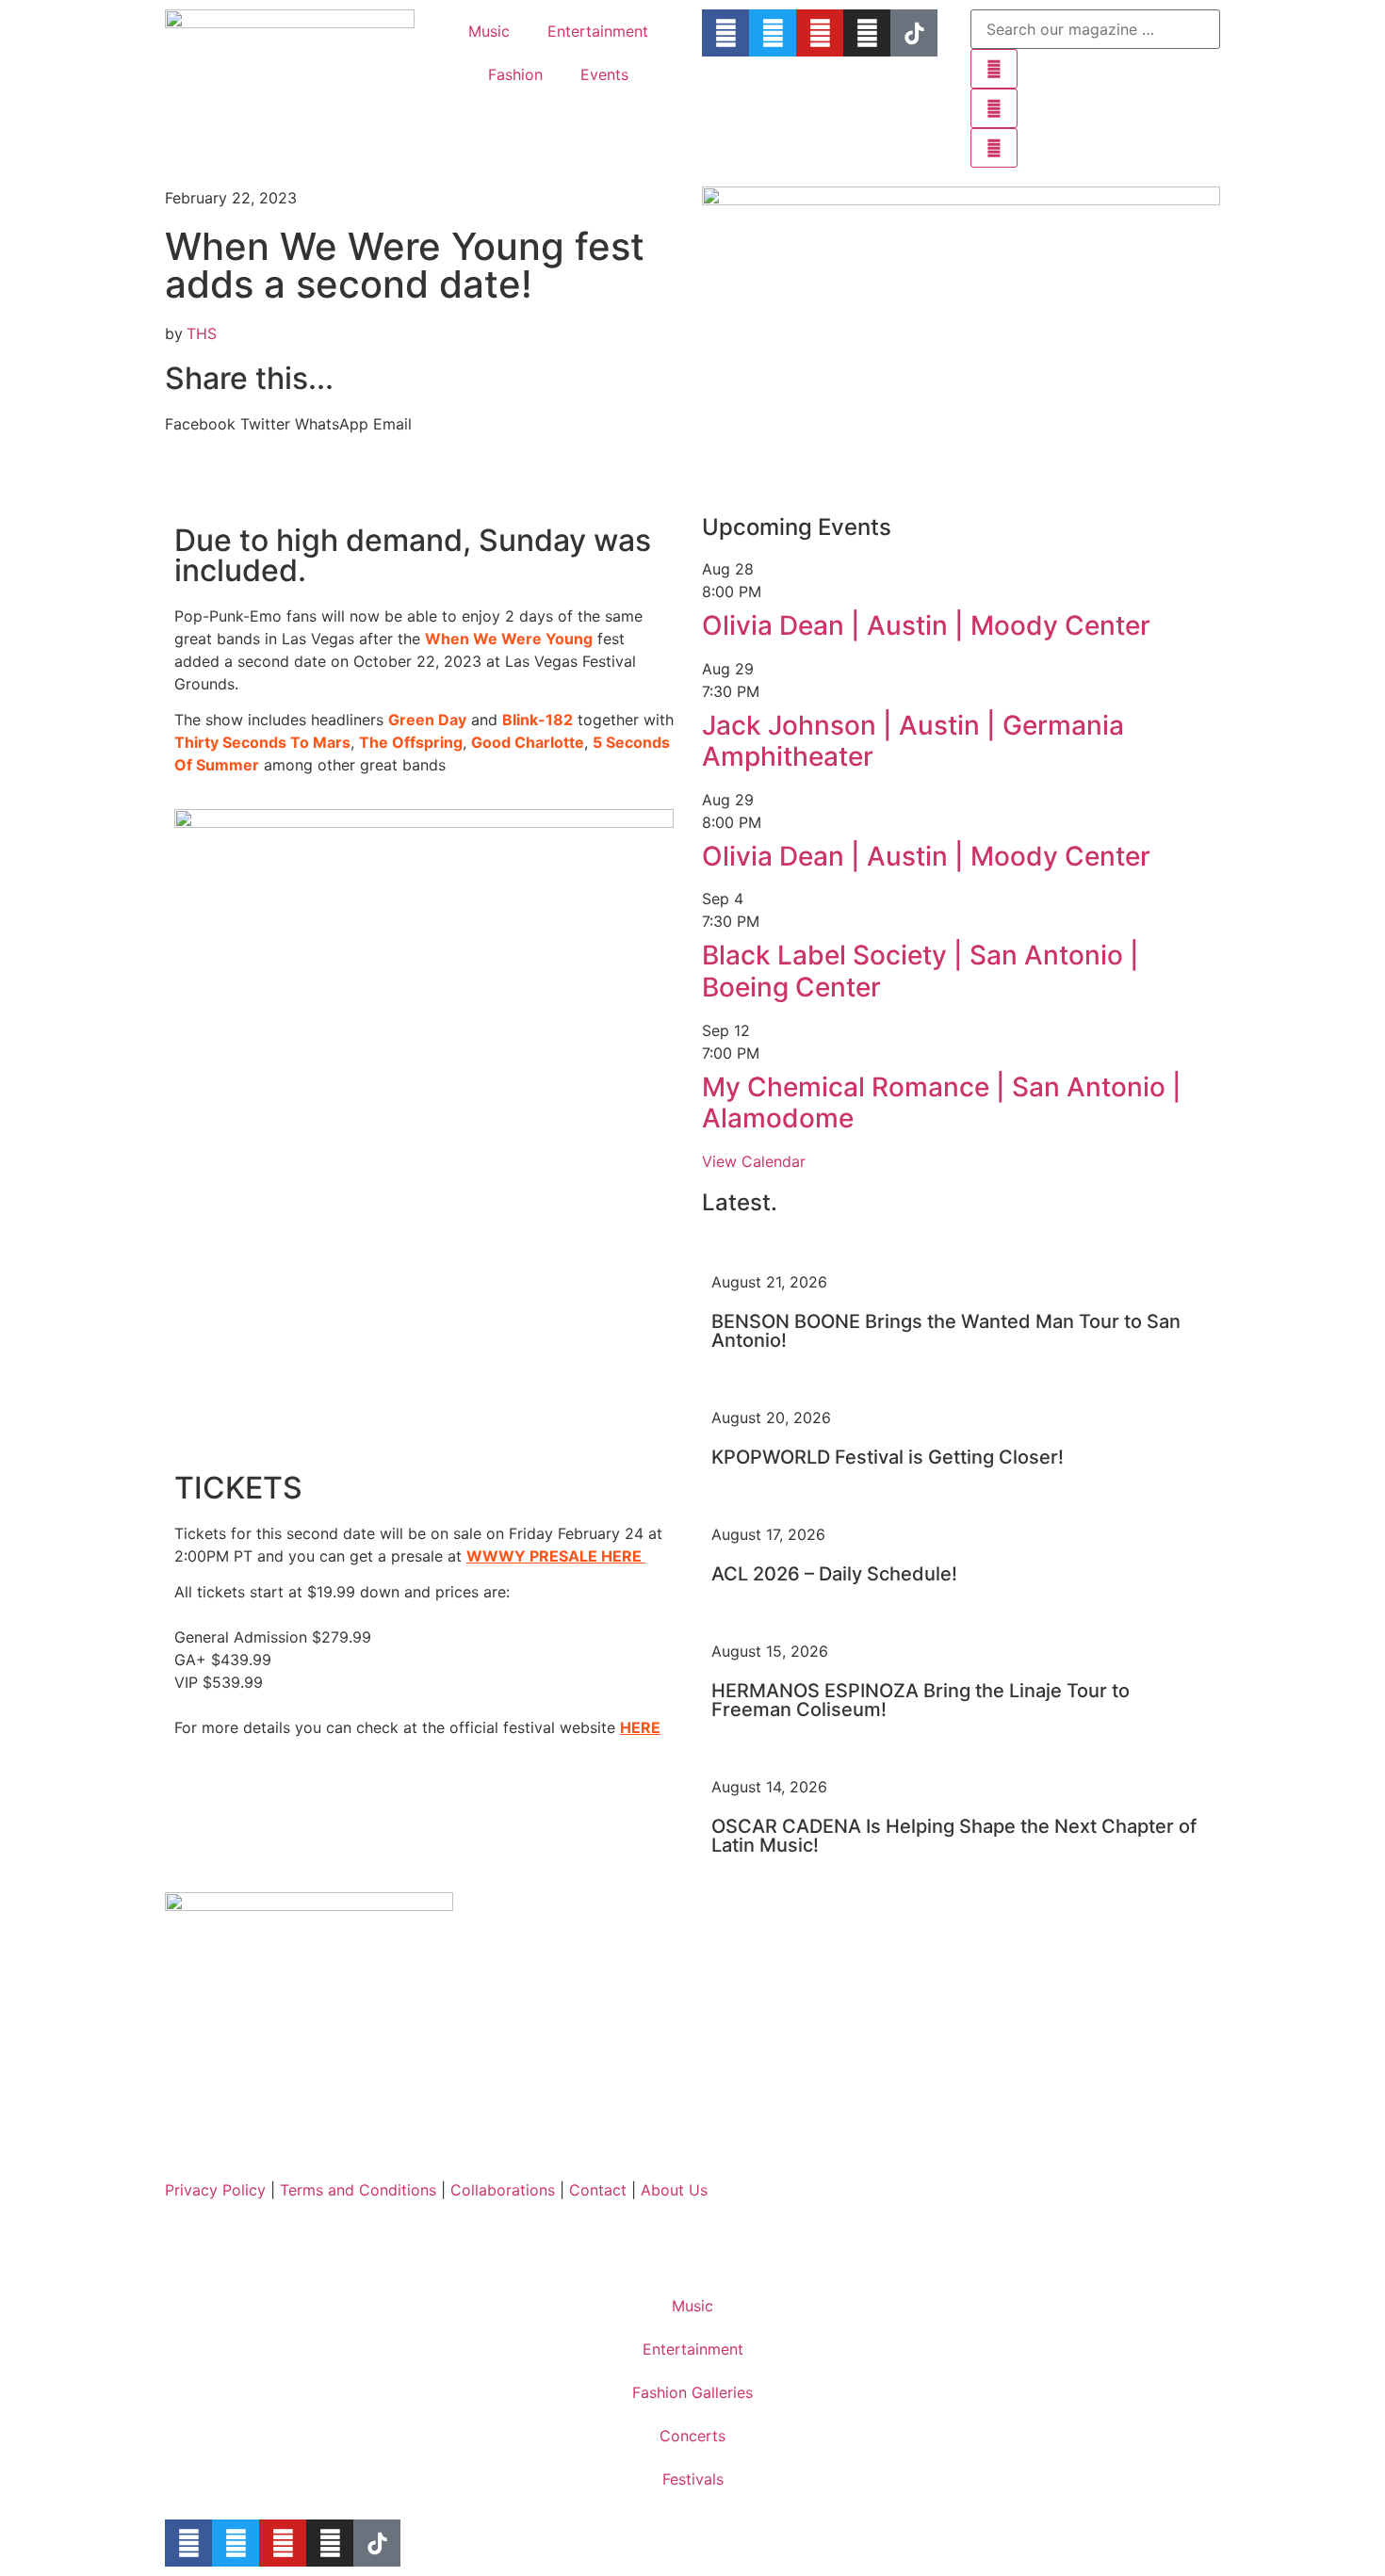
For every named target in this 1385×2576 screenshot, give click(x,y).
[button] (200, 424)
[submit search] (994, 69)
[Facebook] (725, 33)
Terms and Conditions (360, 2190)
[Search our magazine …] (1095, 29)
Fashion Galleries (692, 2392)
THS (202, 333)
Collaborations (505, 2190)
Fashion (515, 74)
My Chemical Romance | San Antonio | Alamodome (942, 1103)
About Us (674, 2190)
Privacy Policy (215, 2190)
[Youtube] (820, 33)
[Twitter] (773, 33)
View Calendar (754, 1161)
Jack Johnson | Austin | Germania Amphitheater (913, 741)
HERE (640, 1727)
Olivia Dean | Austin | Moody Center (926, 625)
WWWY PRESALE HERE (554, 1556)
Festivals (693, 2479)
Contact (598, 2190)
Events (604, 74)
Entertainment (598, 31)
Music (489, 31)
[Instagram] (867, 33)
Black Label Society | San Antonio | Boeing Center (921, 971)
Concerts (692, 2436)
